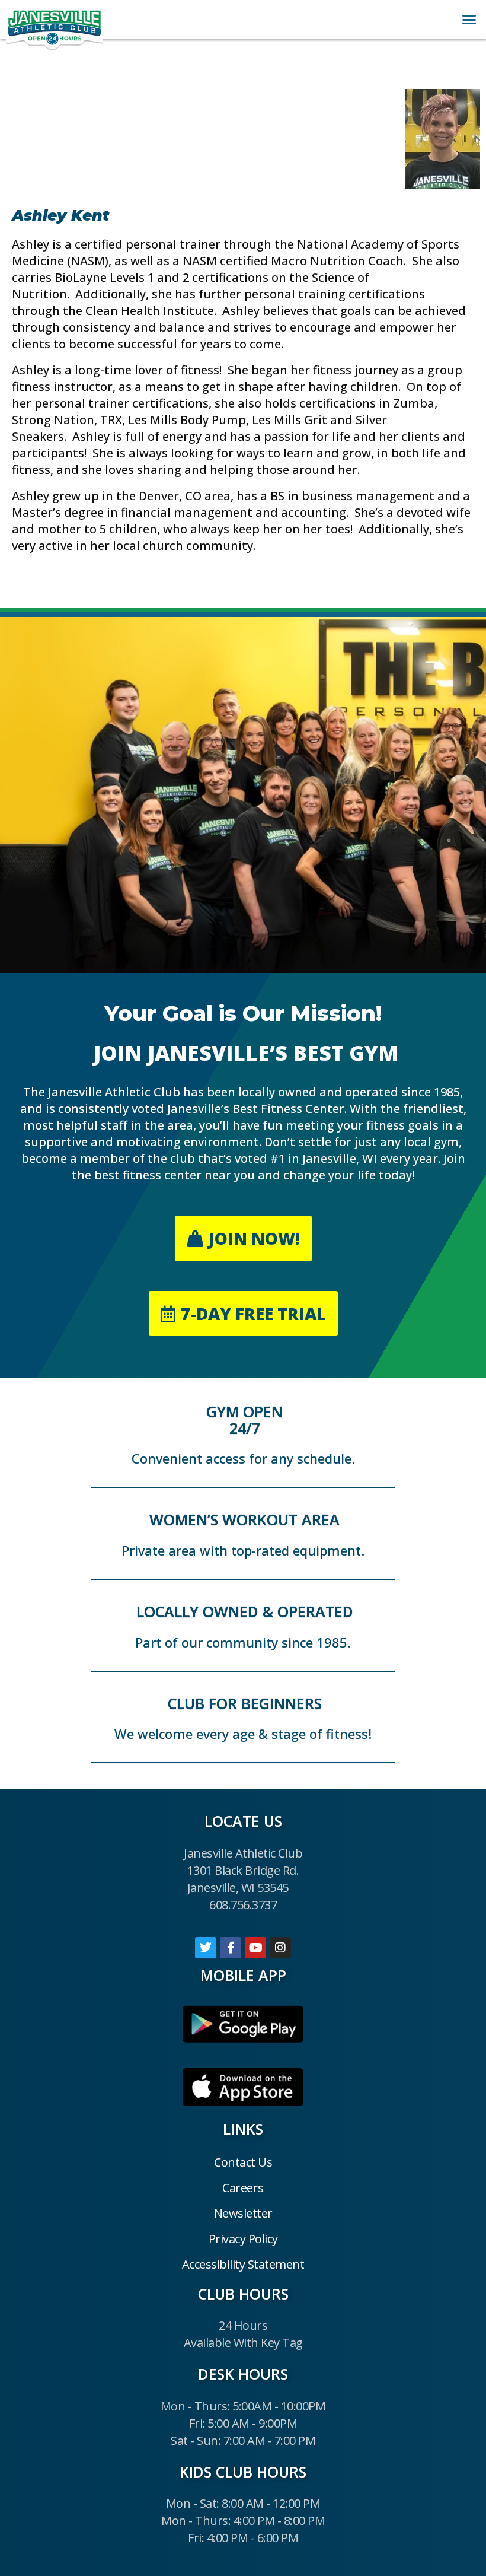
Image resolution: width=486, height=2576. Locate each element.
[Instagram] (280, 1948)
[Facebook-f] (231, 1948)
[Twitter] (206, 1948)
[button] (469, 20)
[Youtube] (255, 1948)
